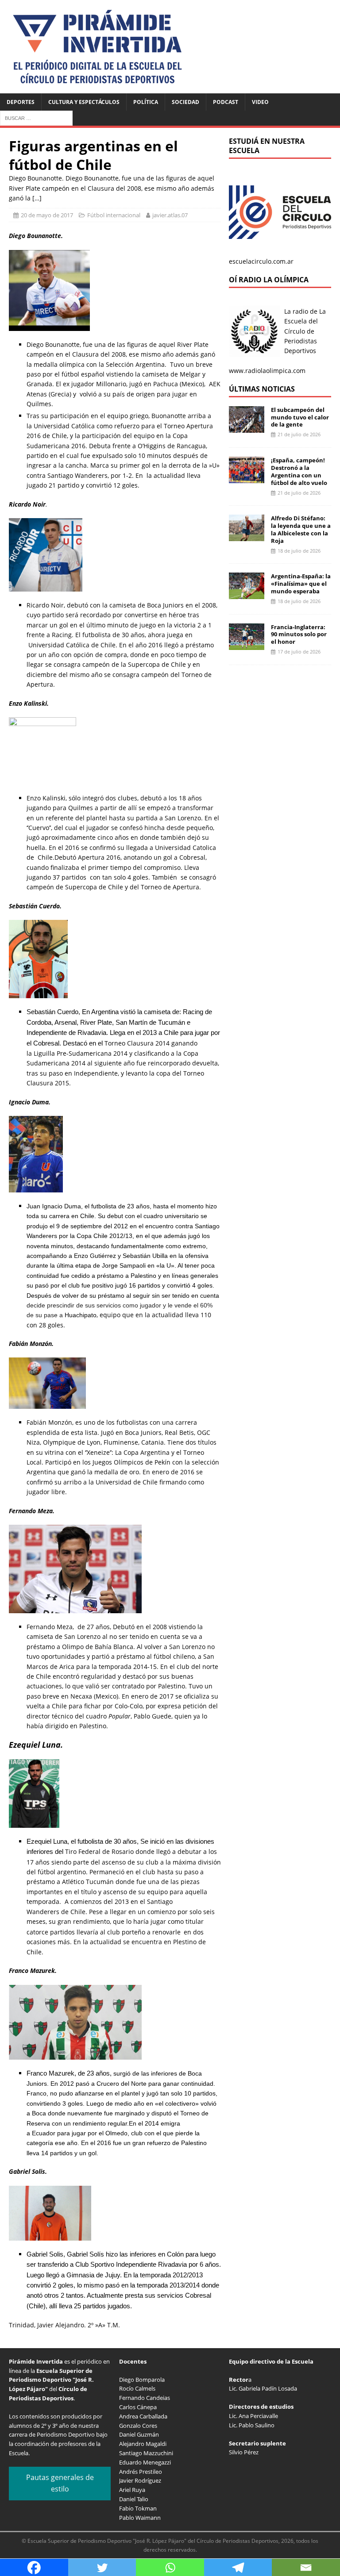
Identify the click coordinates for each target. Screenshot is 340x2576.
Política (146, 102)
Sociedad (185, 102)
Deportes (21, 102)
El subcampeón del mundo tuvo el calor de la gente (300, 417)
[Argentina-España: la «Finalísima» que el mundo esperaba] (247, 594)
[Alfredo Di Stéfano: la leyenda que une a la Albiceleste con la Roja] (247, 536)
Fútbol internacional (114, 215)
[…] (37, 198)
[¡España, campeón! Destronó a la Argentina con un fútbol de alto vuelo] (247, 478)
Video (260, 102)
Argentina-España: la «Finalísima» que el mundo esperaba (301, 584)
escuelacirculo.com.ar (261, 261)
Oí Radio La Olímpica (269, 280)
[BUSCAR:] (36, 117)
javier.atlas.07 (170, 215)
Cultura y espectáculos (84, 102)
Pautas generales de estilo (60, 2483)
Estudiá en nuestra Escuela (267, 146)
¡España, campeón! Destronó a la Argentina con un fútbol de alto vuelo (299, 471)
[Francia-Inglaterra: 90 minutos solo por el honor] (247, 644)
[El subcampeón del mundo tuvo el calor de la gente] (247, 427)
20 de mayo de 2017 (47, 215)
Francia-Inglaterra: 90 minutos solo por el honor (299, 634)
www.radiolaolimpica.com (267, 371)
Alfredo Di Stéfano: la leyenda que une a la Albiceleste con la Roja (301, 529)
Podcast (226, 102)
